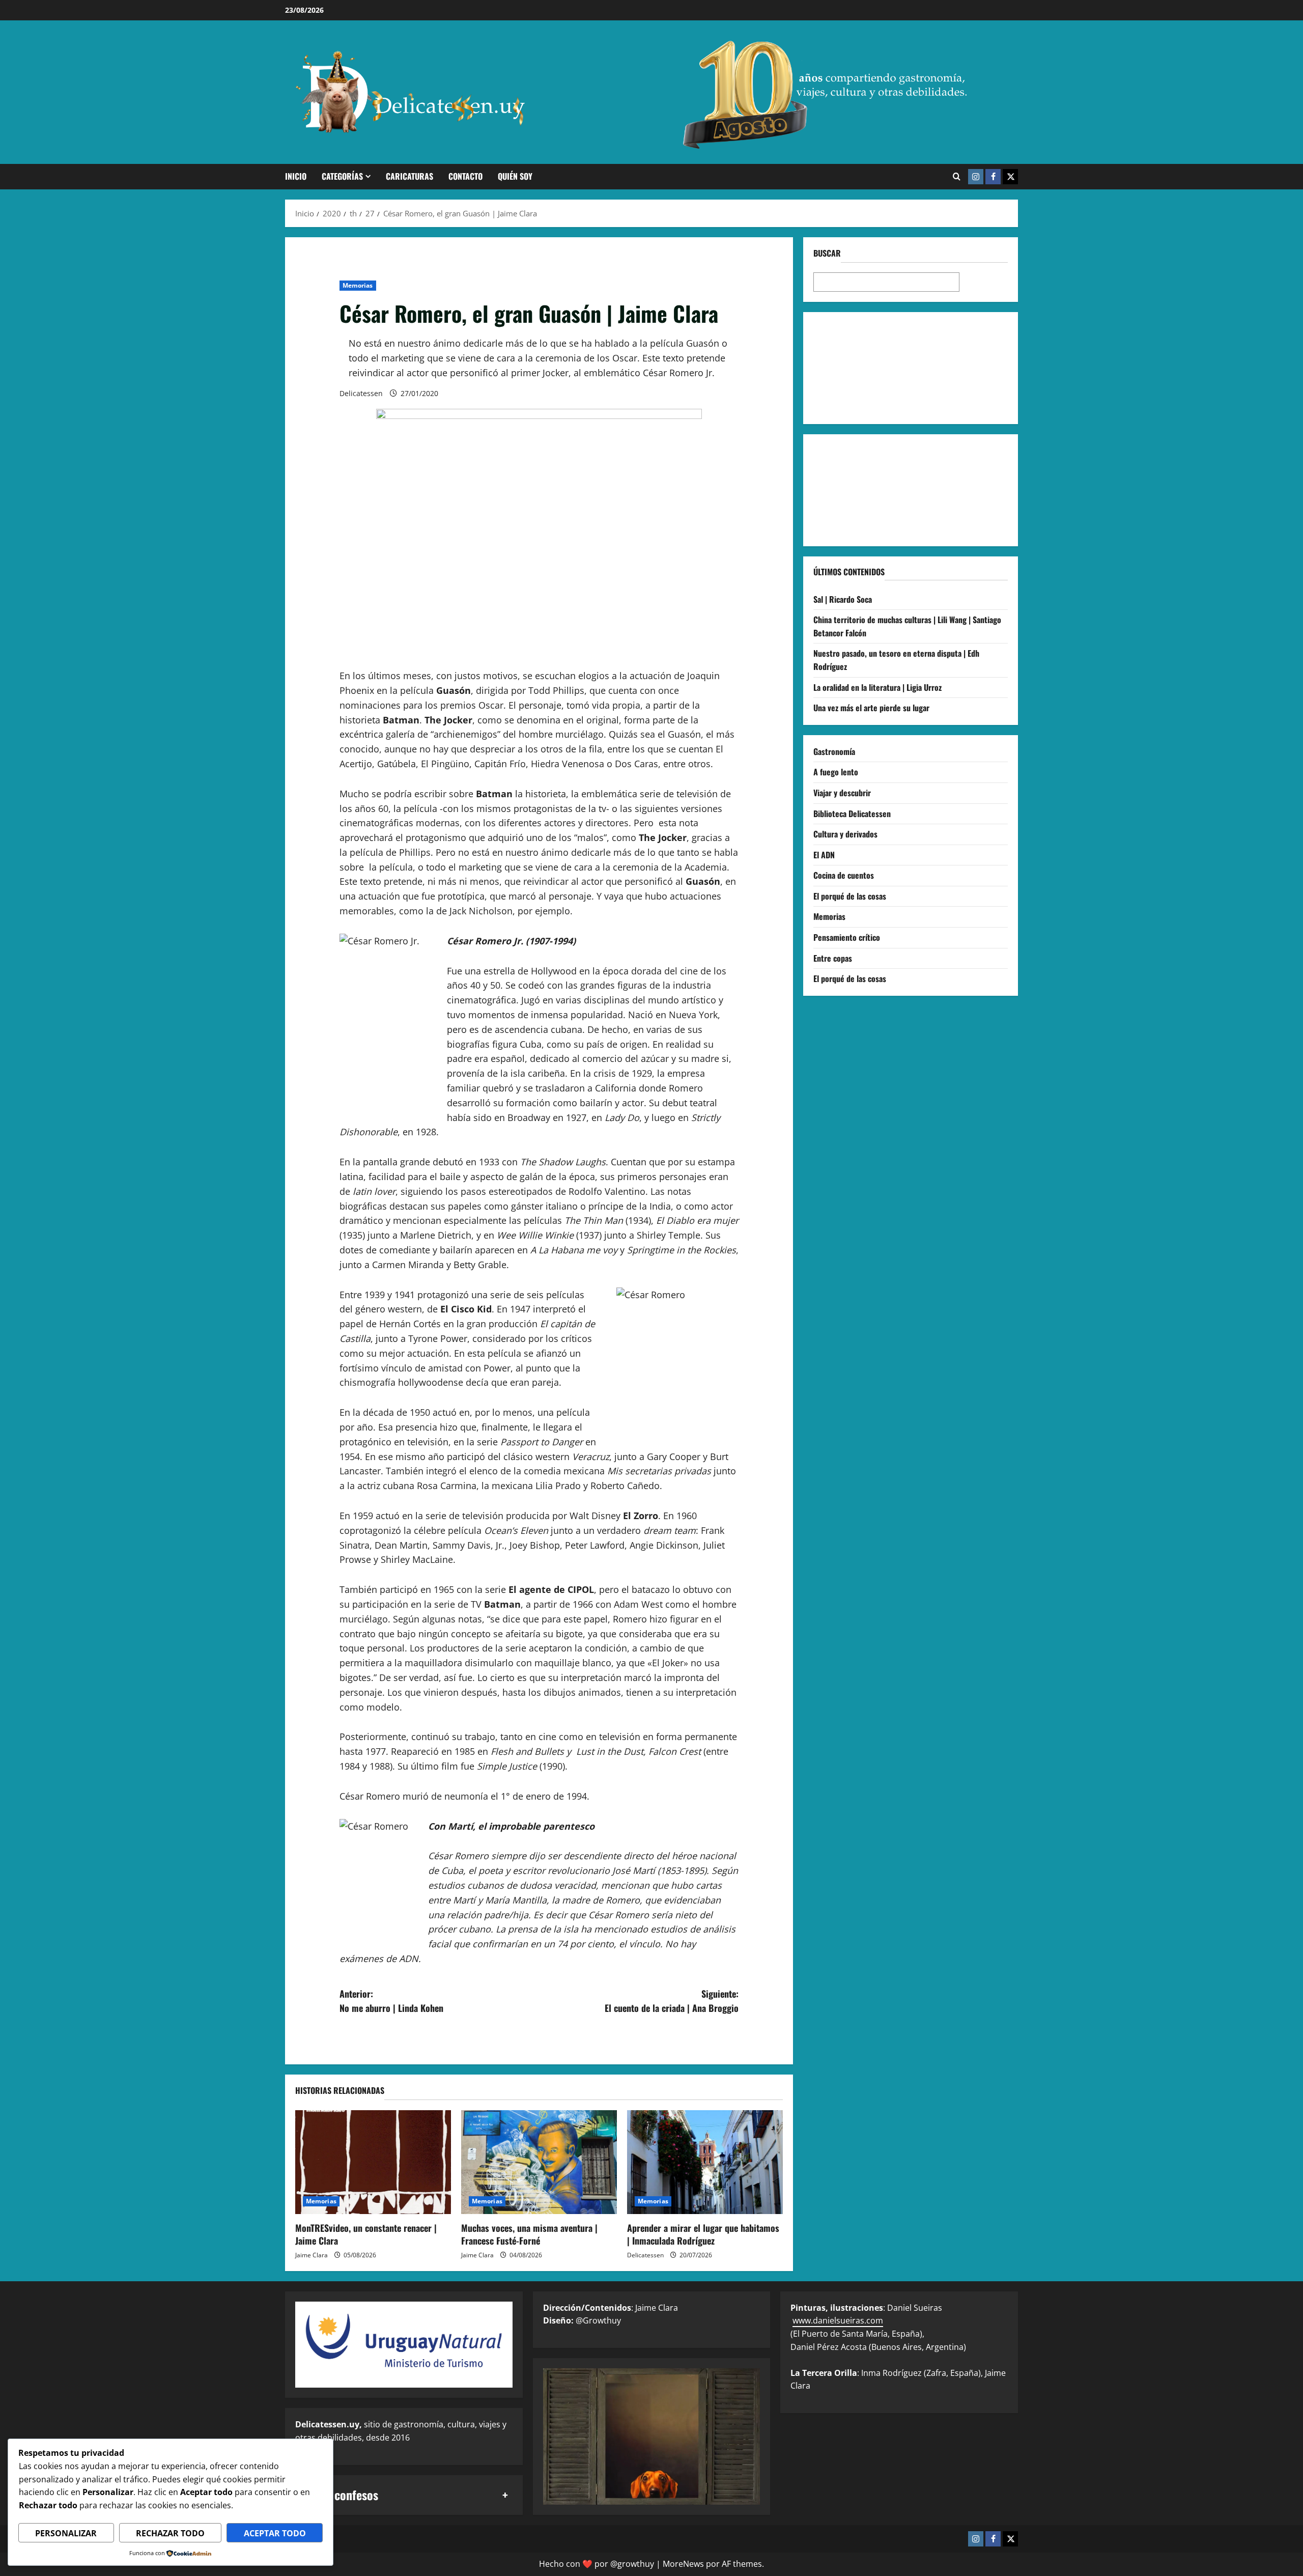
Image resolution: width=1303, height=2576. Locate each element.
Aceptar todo (275, 2533)
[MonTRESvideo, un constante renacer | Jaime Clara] (373, 2162)
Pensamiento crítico (847, 937)
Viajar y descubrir (842, 793)
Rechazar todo (170, 2533)
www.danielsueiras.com (838, 2320)
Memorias (358, 285)
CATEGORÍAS (342, 176)
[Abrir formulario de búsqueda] (957, 177)
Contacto (465, 176)
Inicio (296, 176)
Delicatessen (361, 393)
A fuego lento (836, 772)
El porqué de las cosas (850, 896)
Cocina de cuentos (844, 875)
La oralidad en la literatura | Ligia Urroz (877, 687)
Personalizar (66, 2533)
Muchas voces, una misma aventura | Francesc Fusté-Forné (529, 2234)
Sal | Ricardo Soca (843, 599)
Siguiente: (672, 2001)
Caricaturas (409, 176)
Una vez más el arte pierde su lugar (871, 708)
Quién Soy (515, 176)
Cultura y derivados (845, 834)
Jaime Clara (311, 2255)
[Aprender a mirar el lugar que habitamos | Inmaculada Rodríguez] (705, 2162)
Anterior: (391, 2001)
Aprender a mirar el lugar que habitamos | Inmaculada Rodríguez (703, 2234)
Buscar (827, 253)
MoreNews (683, 2564)
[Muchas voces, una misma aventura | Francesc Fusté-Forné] (539, 2162)
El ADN (824, 854)
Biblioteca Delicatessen (852, 813)
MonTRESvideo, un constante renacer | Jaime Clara (366, 2234)
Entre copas (833, 958)
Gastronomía (834, 751)
